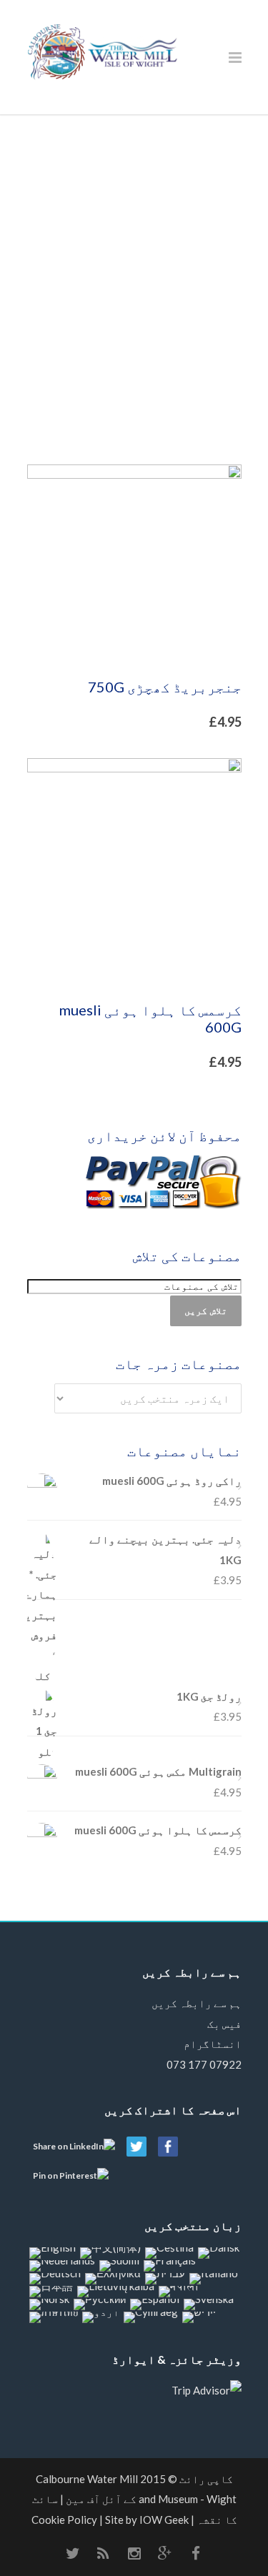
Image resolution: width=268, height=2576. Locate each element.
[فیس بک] (196, 2553)
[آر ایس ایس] (104, 2553)
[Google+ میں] (165, 2553)
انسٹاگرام (213, 2044)
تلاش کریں (206, 1311)
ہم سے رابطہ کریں (197, 2003)
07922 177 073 (204, 2064)
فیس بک (224, 2024)
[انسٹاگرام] (134, 2553)
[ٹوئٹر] (73, 2553)
